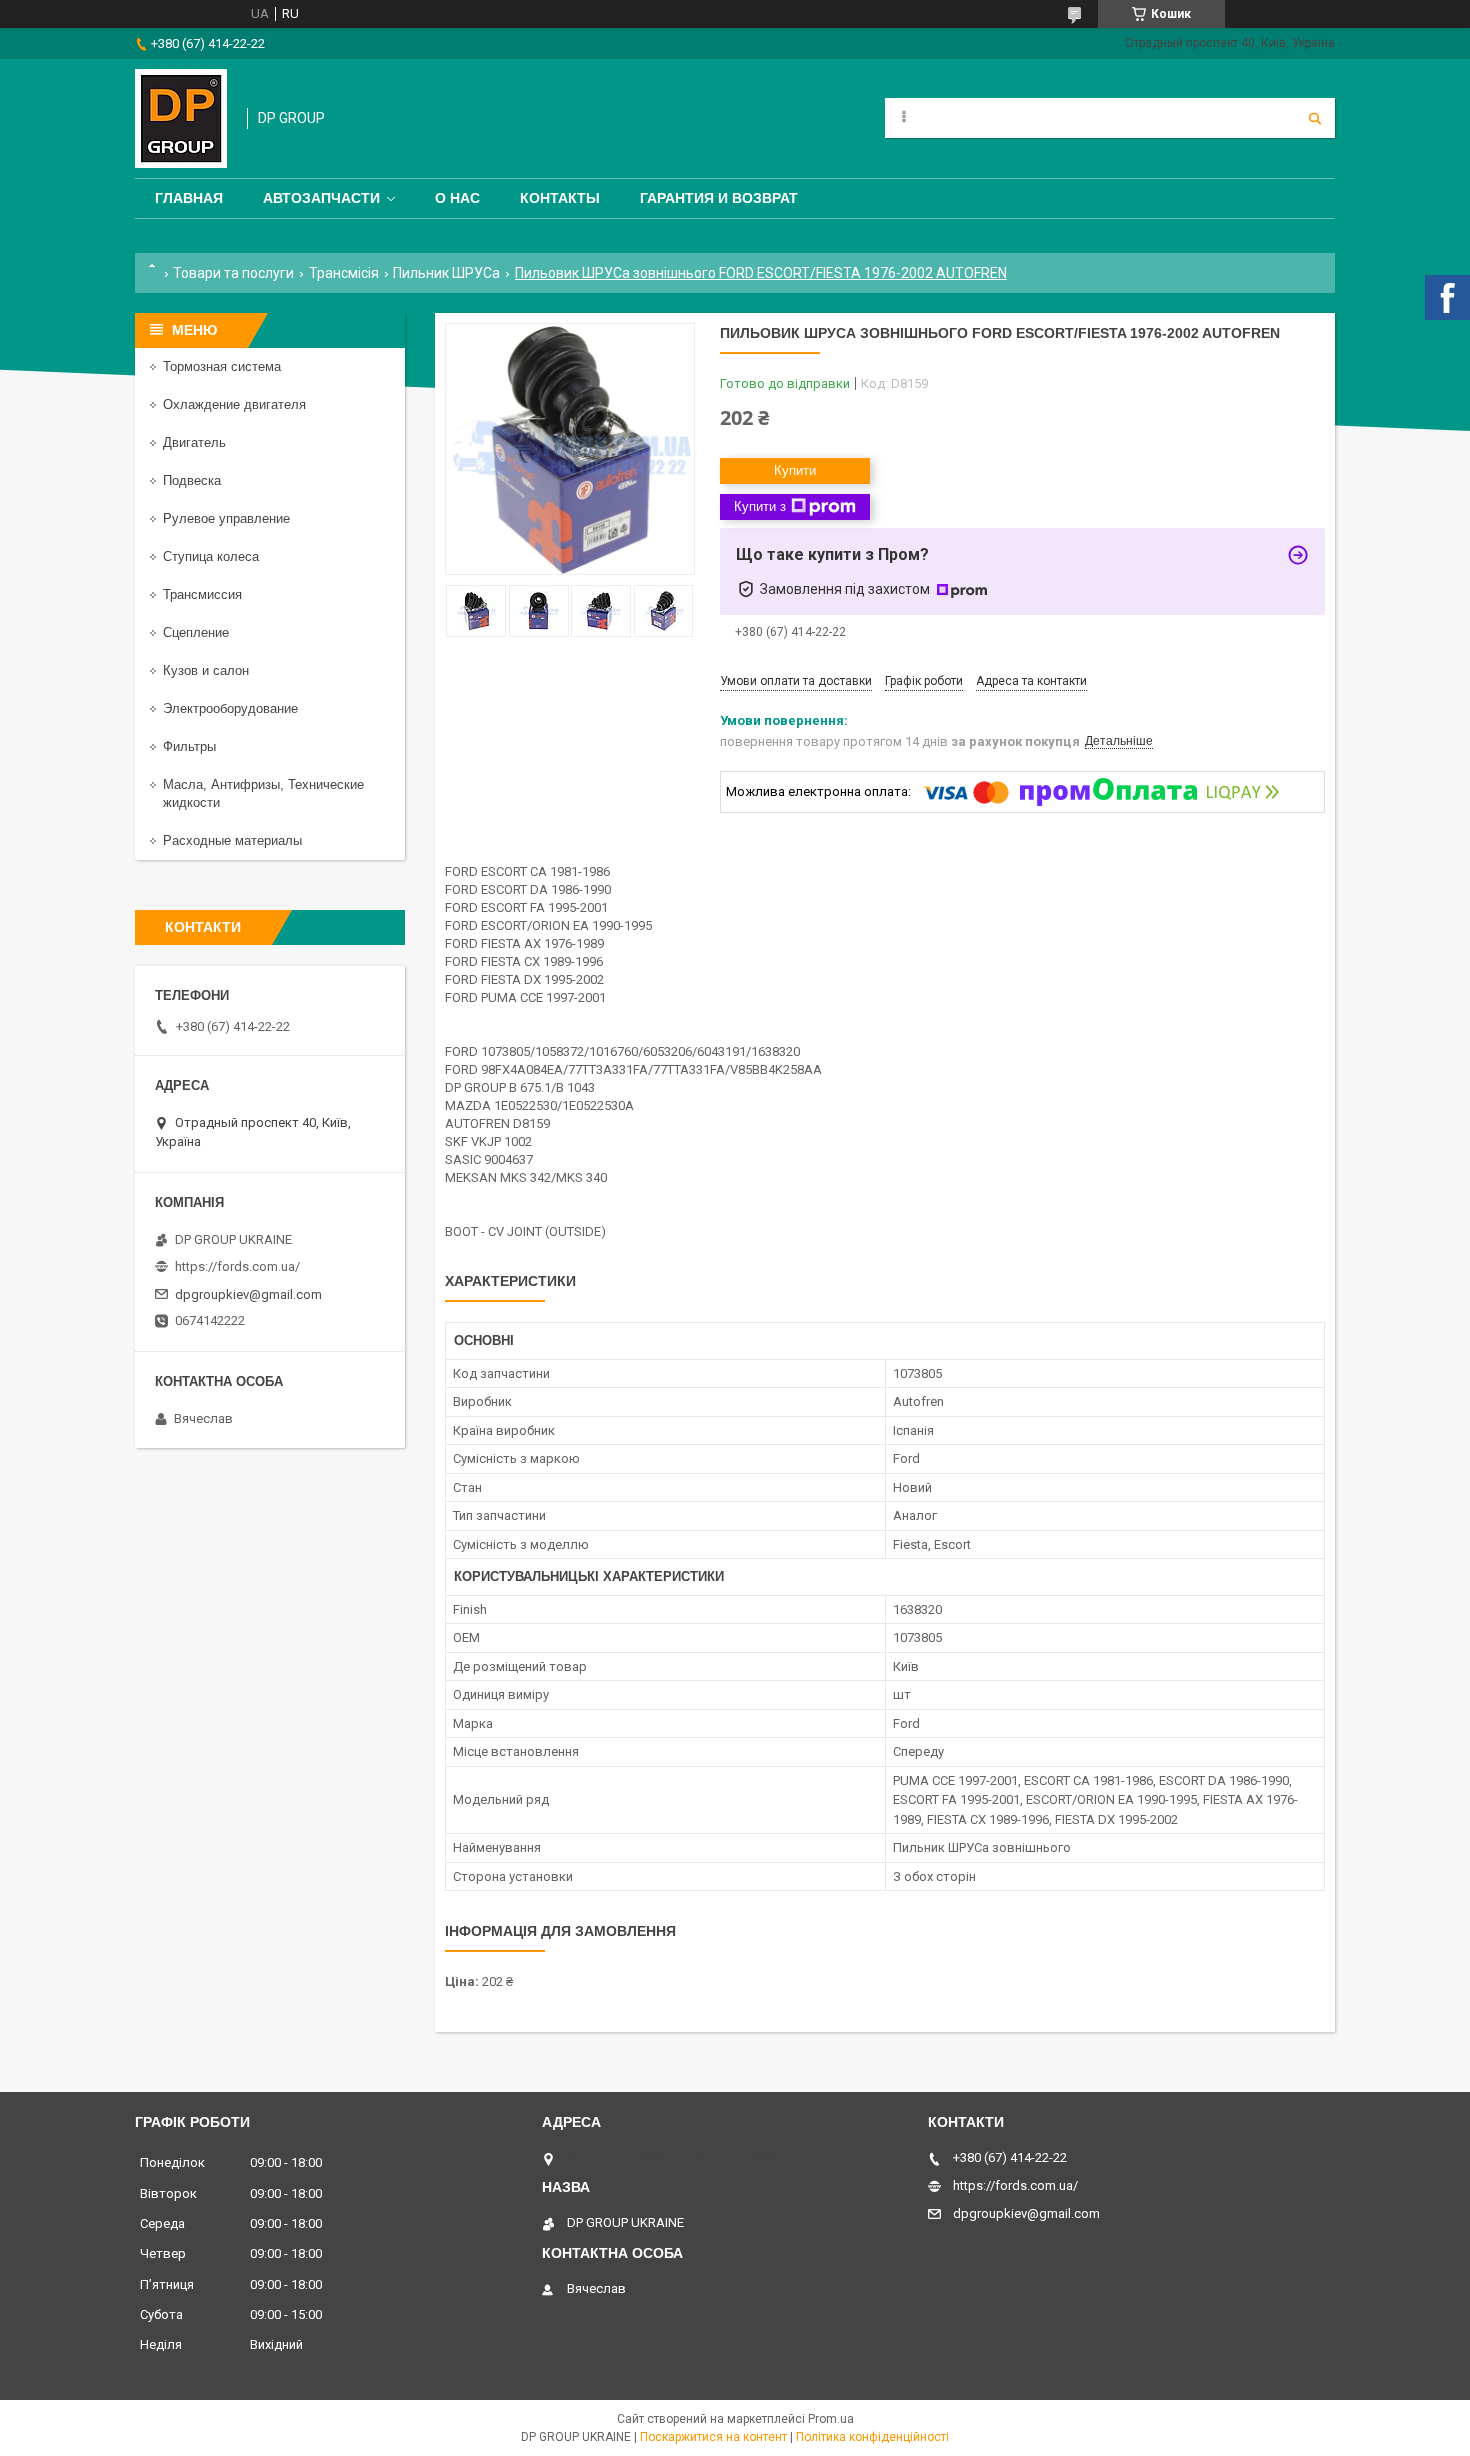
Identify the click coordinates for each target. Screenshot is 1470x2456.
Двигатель (194, 442)
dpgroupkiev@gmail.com (248, 1294)
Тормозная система (222, 366)
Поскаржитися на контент (713, 2437)
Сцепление (196, 632)
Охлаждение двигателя (234, 404)
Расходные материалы (232, 840)
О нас (457, 198)
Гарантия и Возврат (719, 198)
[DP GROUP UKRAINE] (181, 118)
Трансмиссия (202, 594)
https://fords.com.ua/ (237, 1266)
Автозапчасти (321, 198)
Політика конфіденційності (872, 2437)
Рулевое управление (226, 518)
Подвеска (192, 480)
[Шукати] (1315, 118)
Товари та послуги (233, 273)
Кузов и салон (206, 670)
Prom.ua (831, 2419)
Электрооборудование (230, 708)
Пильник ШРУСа (446, 273)
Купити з (760, 506)
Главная (189, 198)
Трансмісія (344, 273)
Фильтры (189, 746)
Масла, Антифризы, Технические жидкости (263, 793)
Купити (795, 470)
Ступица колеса (211, 556)
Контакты (560, 198)
